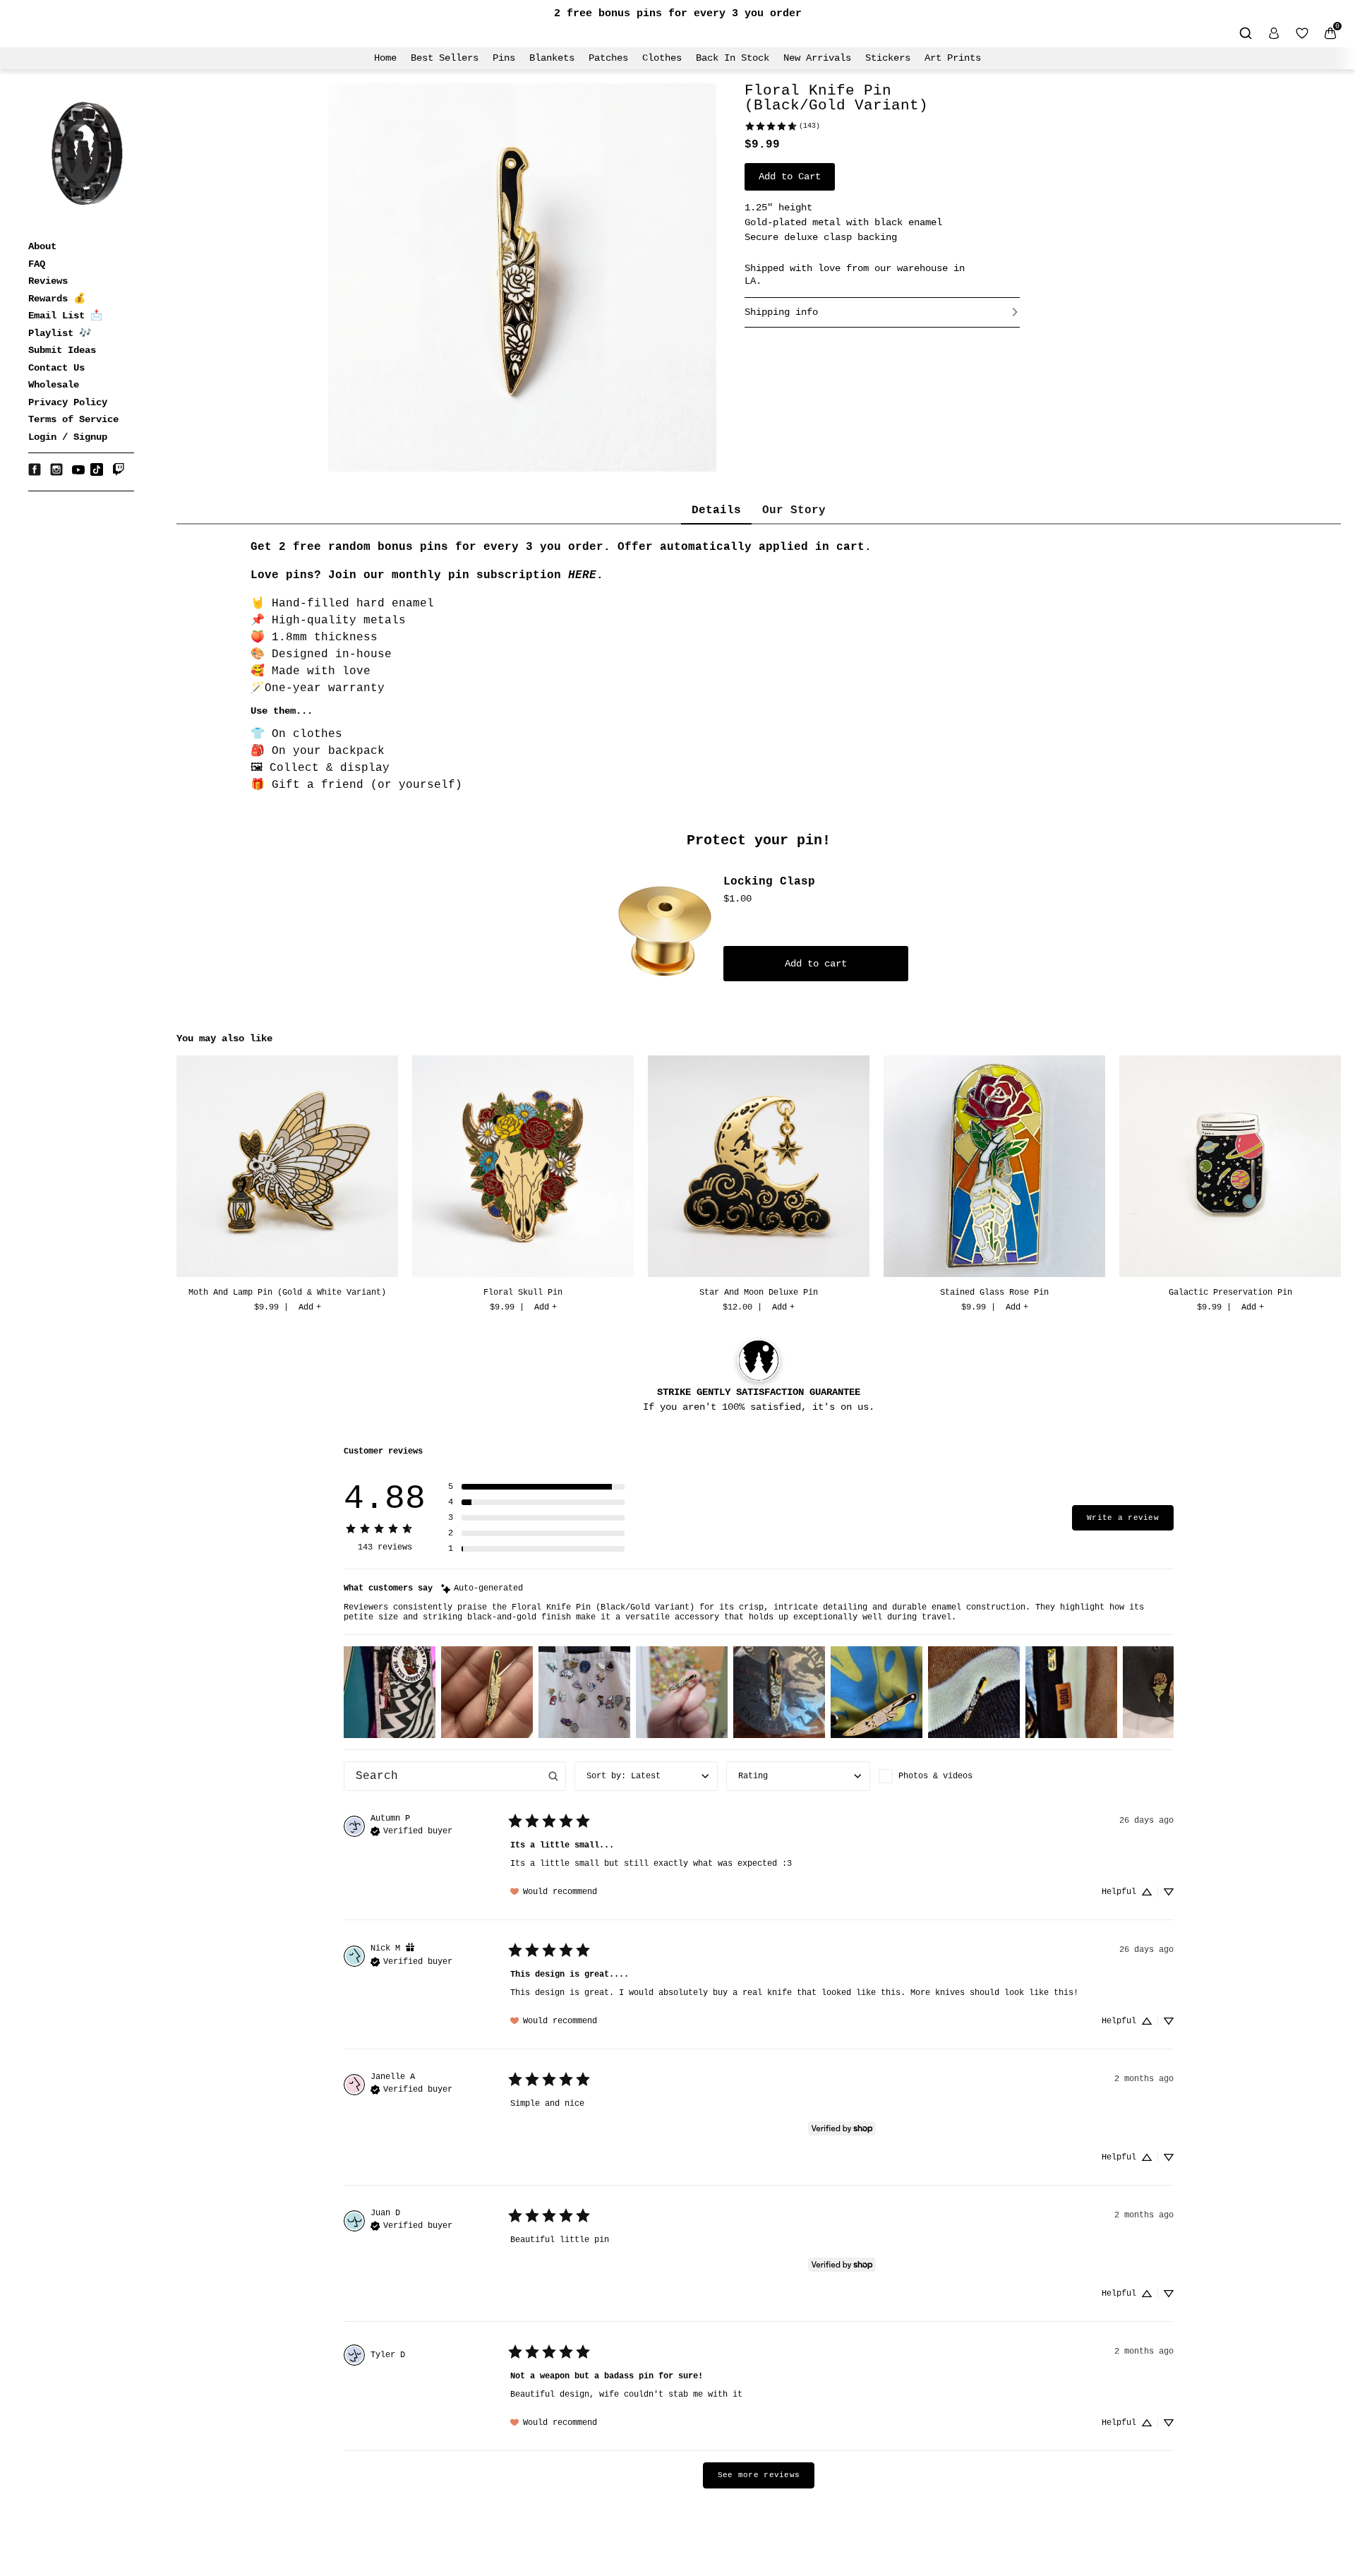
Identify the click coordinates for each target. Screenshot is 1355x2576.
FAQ (37, 264)
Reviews (48, 281)
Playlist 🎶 (60, 333)
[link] (782, 126)
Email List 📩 (65, 316)
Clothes (662, 58)
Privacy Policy (68, 402)
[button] (536, 1487)
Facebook (35, 469)
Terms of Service (73, 419)
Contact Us (56, 368)
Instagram (56, 469)
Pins (504, 58)
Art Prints (953, 58)
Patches (608, 58)
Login (42, 437)
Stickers (888, 58)
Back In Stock (733, 58)
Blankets (552, 58)
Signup (90, 437)
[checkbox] (950, 1776)
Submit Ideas (62, 350)
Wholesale (54, 385)
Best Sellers (445, 58)
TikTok (97, 469)
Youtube (78, 469)
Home (385, 58)
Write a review (1123, 1518)
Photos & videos (935, 1776)
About (42, 246)
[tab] (716, 511)
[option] (287, 1186)
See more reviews (759, 2475)
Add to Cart (790, 176)
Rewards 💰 (57, 299)
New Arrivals (817, 58)
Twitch (119, 469)
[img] (482, 1589)
